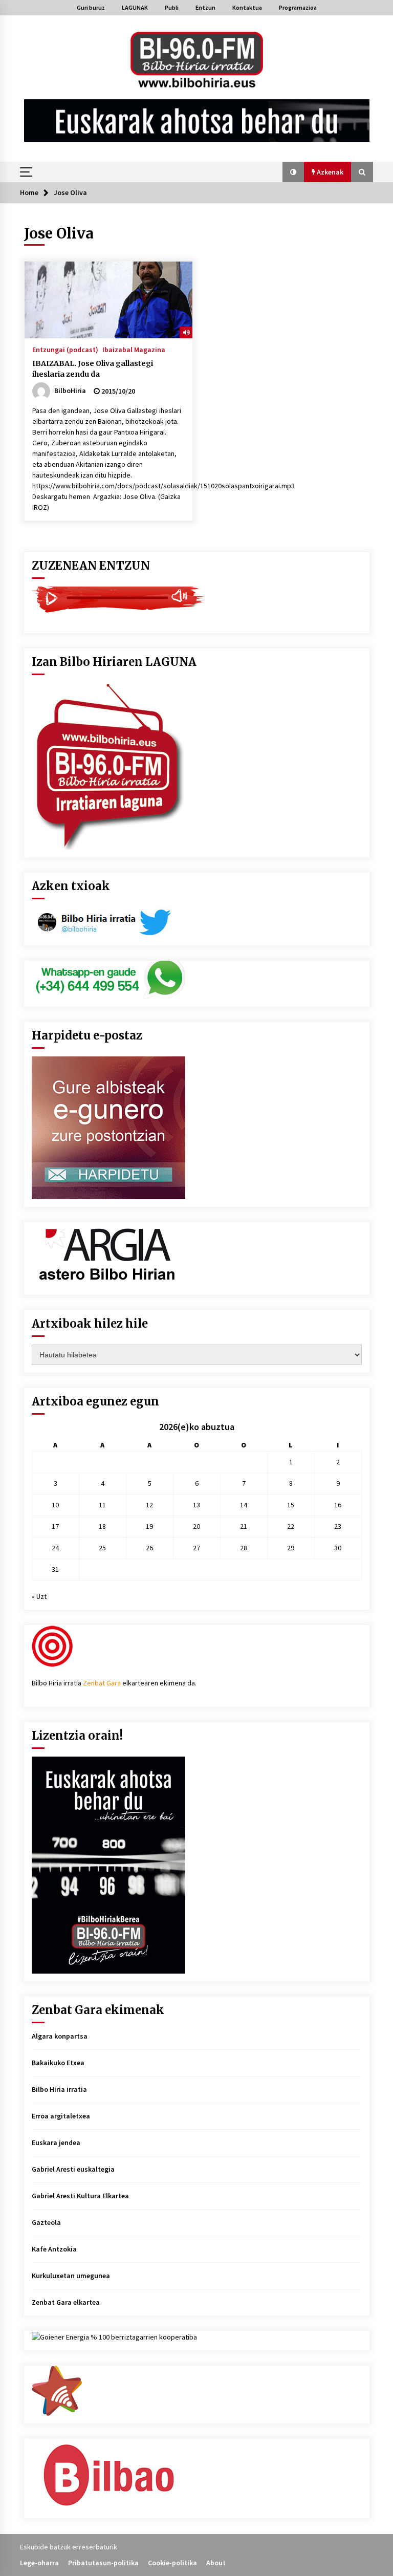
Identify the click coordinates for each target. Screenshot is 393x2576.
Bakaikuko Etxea (58, 2063)
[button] (293, 172)
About (216, 2563)
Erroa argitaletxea (61, 2116)
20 (196, 1526)
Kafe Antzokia (54, 2249)
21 (244, 1526)
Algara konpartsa (60, 2036)
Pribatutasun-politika (103, 2563)
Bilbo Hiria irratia (59, 2089)
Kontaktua (247, 7)
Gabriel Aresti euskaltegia (73, 2169)
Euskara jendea (56, 2142)
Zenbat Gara (102, 1683)
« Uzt (39, 1596)
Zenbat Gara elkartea (66, 2302)
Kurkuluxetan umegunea (71, 2276)
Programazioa (298, 7)
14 (244, 1505)
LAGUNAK (135, 7)
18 (102, 1526)
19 (149, 1526)
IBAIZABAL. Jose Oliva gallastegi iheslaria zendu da (93, 369)
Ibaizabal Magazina (134, 349)
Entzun (205, 7)
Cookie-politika (172, 2563)
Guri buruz (91, 7)
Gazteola (46, 2222)
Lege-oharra (39, 2563)
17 (55, 1526)
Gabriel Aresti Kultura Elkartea (80, 2196)
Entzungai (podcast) (65, 349)
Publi (172, 7)
